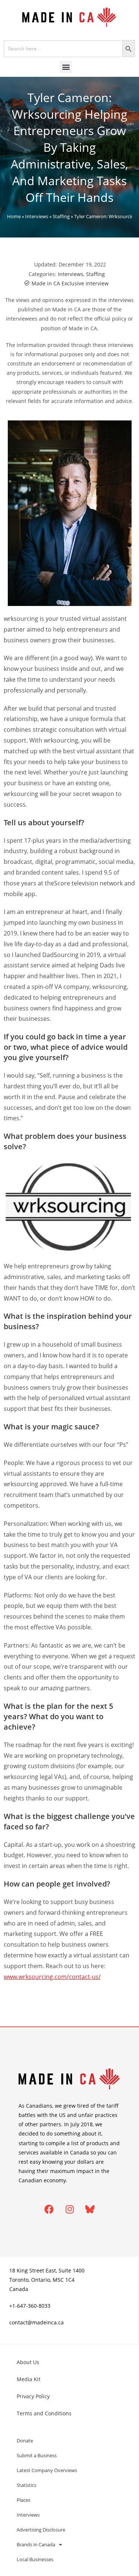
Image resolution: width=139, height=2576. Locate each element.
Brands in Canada (36, 2544)
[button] (66, 67)
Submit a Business (37, 2455)
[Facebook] (49, 2209)
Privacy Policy (33, 2396)
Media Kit (29, 2379)
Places (24, 2500)
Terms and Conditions (44, 2413)
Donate (25, 2441)
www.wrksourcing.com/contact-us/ (52, 1977)
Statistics (27, 2485)
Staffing (61, 216)
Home (14, 216)
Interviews (37, 216)
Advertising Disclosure (41, 2530)
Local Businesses (35, 2559)
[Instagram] (70, 2209)
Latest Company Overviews (47, 2470)
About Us (28, 2362)
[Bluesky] (90, 2209)
